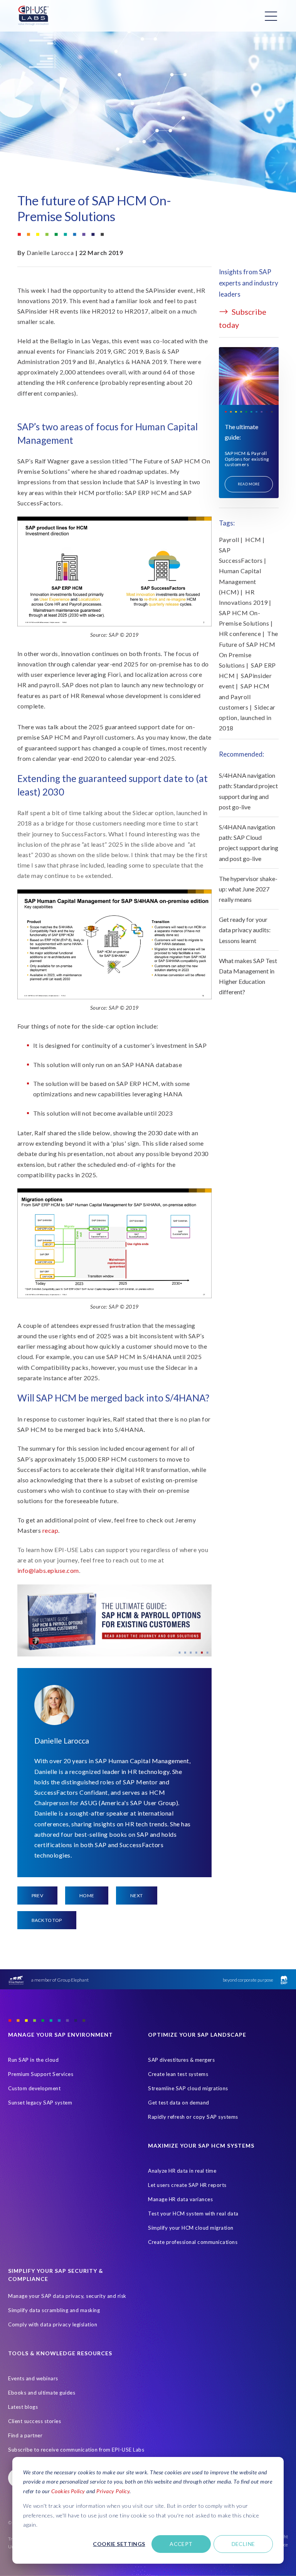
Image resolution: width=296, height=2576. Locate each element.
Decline (243, 2544)
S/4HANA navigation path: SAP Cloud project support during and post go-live (249, 843)
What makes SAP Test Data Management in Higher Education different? (248, 976)
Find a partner (25, 2435)
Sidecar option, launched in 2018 (247, 717)
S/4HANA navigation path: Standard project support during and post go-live (248, 791)
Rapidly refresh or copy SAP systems (193, 2117)
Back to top (47, 1920)
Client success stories (34, 2421)
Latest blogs (23, 2407)
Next (136, 1895)
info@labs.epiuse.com (48, 1570)
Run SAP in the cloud (33, 2060)
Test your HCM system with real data (193, 2214)
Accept (181, 2544)
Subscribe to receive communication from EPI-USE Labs (76, 2450)
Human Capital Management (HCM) (240, 581)
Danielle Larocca (50, 253)
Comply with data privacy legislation (53, 2324)
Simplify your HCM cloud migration (191, 2228)
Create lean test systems (178, 2074)
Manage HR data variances (180, 2199)
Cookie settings (119, 2544)
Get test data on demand (179, 2103)
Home (87, 1895)
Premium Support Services (41, 2074)
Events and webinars (33, 2378)
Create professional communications (193, 2242)
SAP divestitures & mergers (181, 2060)
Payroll (229, 540)
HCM (253, 540)
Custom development (34, 2088)
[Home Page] (34, 16)
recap (50, 1530)
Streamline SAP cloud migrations (188, 2088)
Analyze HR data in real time (182, 2171)
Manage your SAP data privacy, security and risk (67, 2296)
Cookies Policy (68, 2491)
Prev (37, 1895)
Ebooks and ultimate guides (42, 2393)
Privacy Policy (113, 2491)
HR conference (240, 634)
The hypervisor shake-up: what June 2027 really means (248, 889)
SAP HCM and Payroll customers (244, 696)
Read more (249, 484)
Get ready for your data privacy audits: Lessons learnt (245, 930)
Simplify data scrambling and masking (54, 2310)
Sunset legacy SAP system (40, 2103)
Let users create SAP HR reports (187, 2185)
